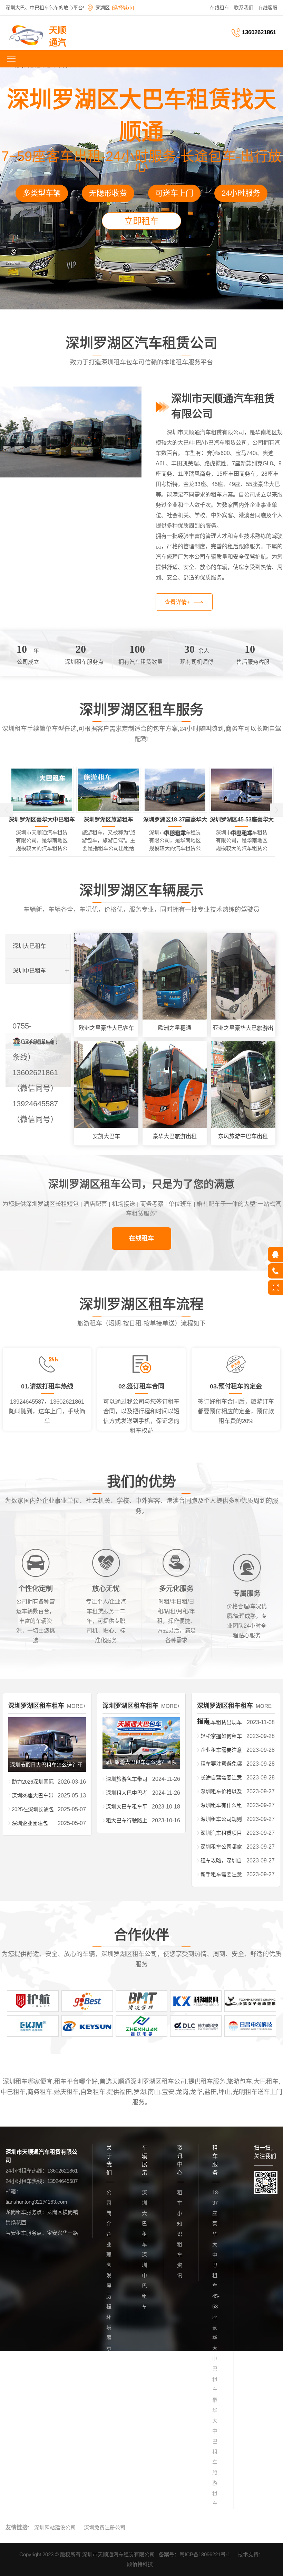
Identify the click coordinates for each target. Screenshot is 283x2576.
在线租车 (219, 8)
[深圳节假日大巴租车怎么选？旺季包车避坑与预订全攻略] (47, 1722)
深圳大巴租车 (29, 946)
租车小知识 (180, 2213)
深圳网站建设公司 (55, 2527)
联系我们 (244, 8)
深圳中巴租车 (29, 971)
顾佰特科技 (140, 2564)
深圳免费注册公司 (105, 2527)
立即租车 (141, 221)
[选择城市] (123, 8)
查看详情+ (177, 602)
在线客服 (268, 8)
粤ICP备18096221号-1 (205, 2554)
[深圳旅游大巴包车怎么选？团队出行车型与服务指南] (141, 1722)
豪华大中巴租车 (215, 2431)
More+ (76, 1706)
